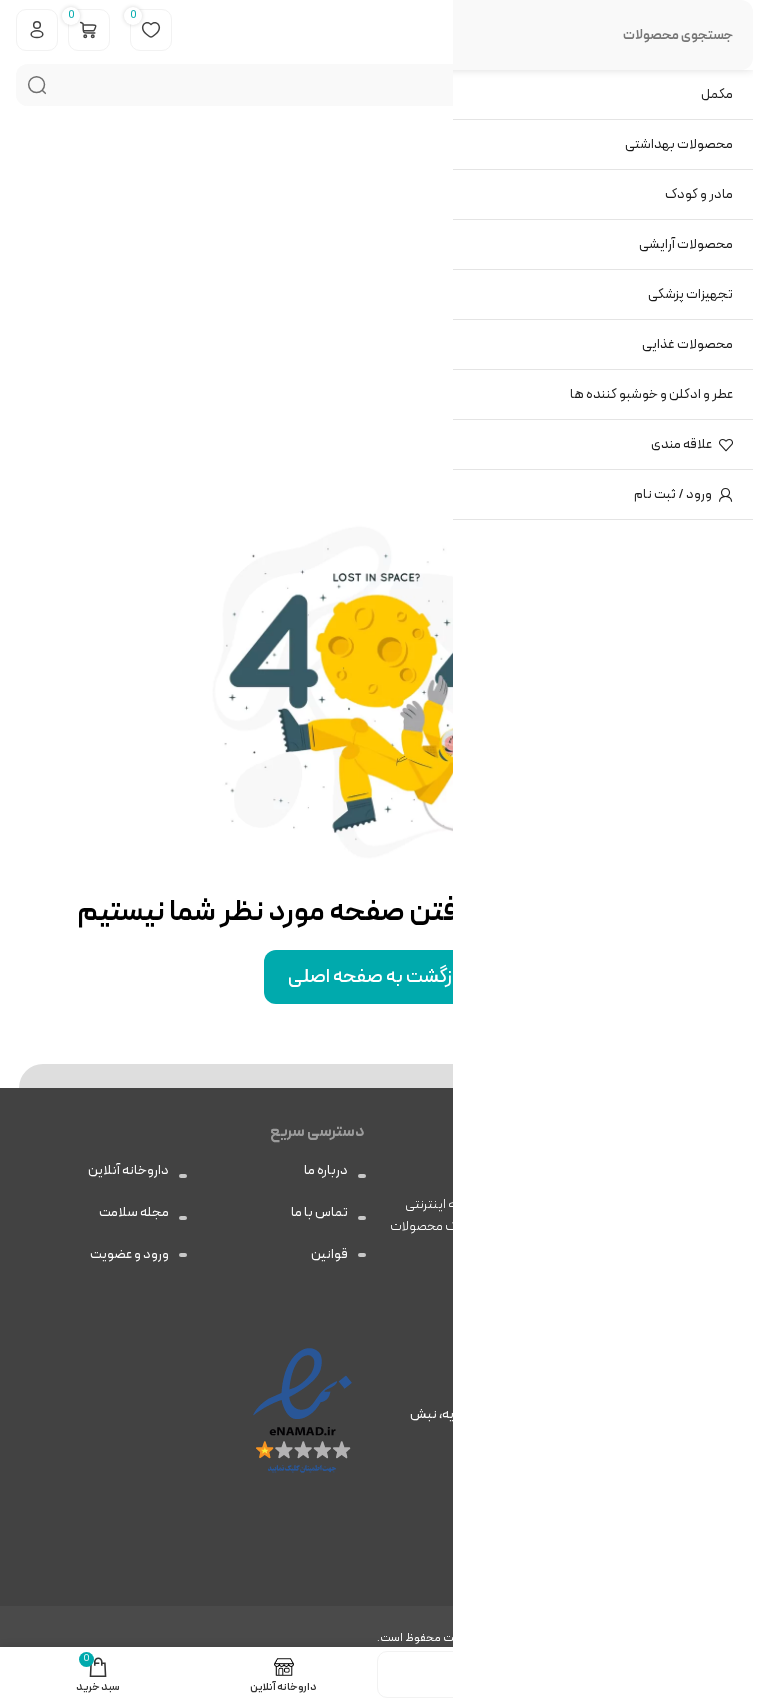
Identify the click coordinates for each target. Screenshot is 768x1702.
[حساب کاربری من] (37, 30)
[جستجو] (37, 85)
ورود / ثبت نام (673, 494)
